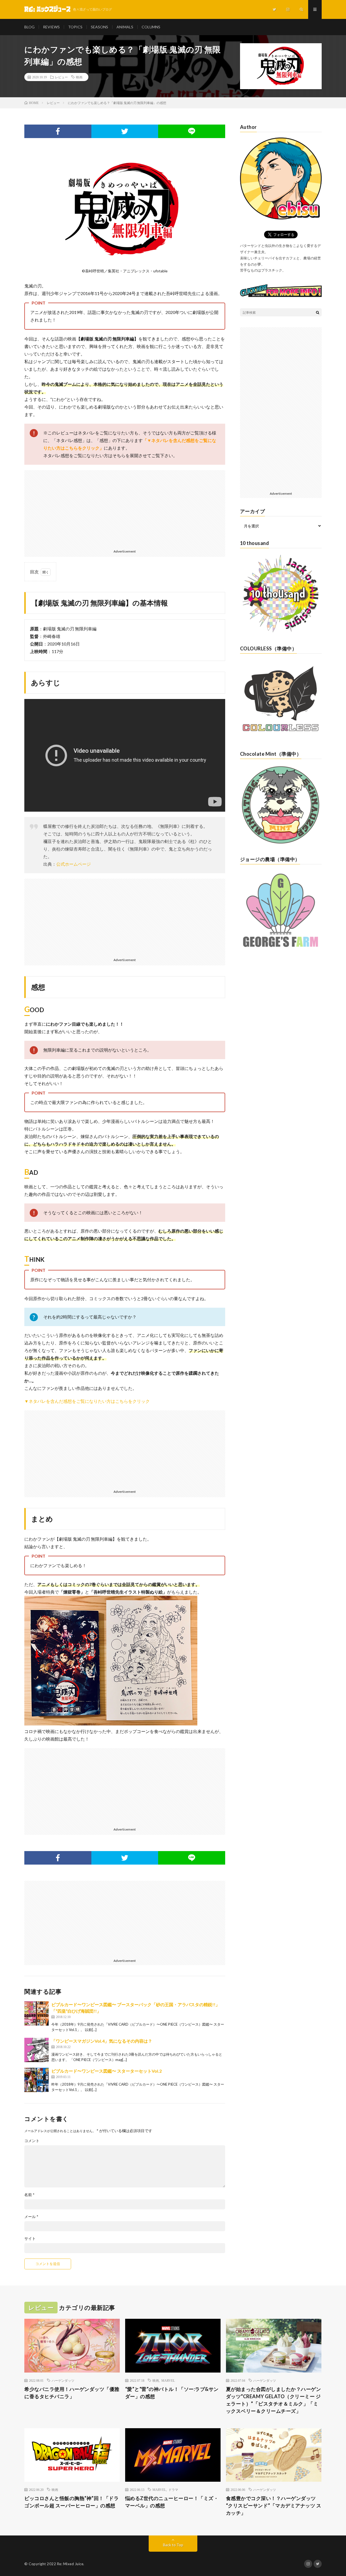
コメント (32, 2141)
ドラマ (173, 2490)
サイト (30, 2239)
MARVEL (168, 2380)
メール (31, 2217)
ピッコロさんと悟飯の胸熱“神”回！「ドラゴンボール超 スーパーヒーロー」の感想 (71, 2502)
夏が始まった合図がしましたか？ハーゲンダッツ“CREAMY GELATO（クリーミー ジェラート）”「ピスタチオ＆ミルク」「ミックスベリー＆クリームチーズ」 (274, 2400)
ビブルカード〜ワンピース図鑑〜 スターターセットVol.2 (107, 2071)
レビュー (61, 77)
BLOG (29, 27)
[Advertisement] (125, 508)
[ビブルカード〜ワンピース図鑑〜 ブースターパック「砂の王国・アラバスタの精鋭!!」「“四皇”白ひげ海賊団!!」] (36, 2013)
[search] (318, 312)
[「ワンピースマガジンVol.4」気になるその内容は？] (36, 2050)
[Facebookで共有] (58, 131)
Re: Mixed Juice (70, 2564)
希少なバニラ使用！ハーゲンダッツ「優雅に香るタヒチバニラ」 (72, 2393)
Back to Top (173, 2545)
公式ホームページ (74, 864)
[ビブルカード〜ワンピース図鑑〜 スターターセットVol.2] (36, 2080)
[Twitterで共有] (125, 131)
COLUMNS (151, 27)
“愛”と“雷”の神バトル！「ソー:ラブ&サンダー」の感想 (172, 2393)
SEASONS (99, 27)
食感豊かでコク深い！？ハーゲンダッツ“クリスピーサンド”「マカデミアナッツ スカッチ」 (274, 2505)
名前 (29, 2195)
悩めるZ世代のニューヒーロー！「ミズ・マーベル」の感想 (172, 2502)
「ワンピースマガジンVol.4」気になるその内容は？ (102, 2041)
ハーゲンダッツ (63, 2380)
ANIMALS (125, 27)
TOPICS (75, 27)
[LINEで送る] (192, 131)
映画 (79, 77)
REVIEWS (51, 27)
